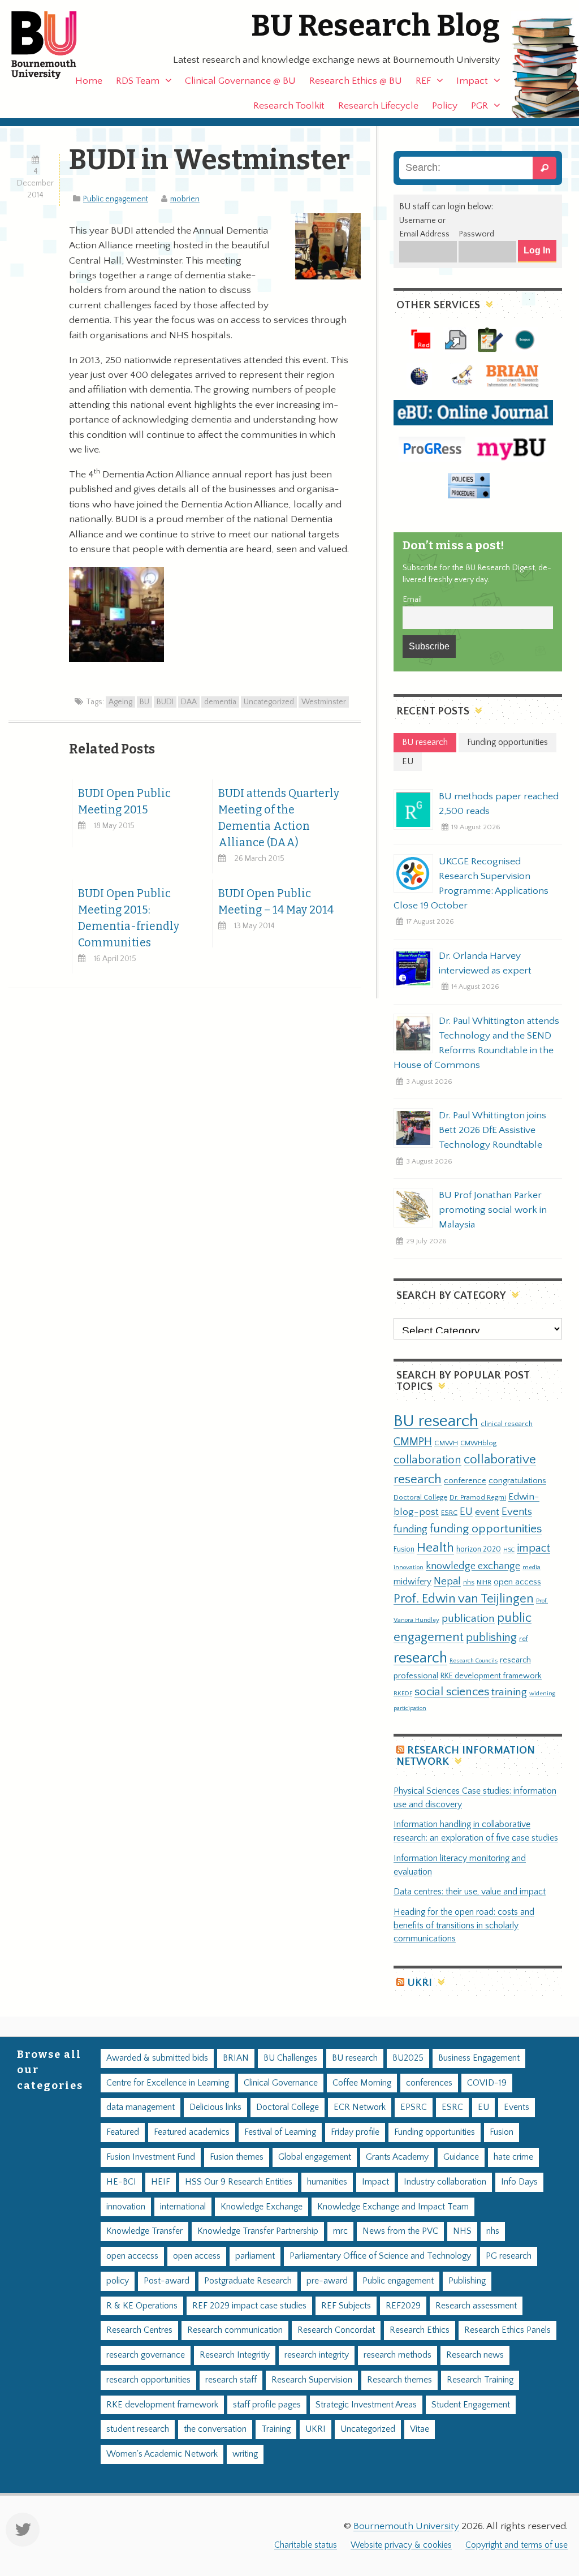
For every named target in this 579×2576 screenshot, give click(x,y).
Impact (472, 81)
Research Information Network (466, 1756)
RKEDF (403, 1693)
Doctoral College (420, 1497)
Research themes (399, 2380)
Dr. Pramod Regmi (478, 1497)
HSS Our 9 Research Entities (239, 2182)
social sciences (452, 1692)
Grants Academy (397, 2157)
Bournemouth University (54, 45)
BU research (436, 1421)
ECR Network (360, 2107)
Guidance (461, 2157)
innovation (409, 1567)
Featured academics (192, 2132)
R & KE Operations (142, 2306)
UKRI (420, 1983)
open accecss (132, 2256)
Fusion (404, 1549)
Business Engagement (479, 2058)
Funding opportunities (435, 2132)
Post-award (167, 2281)
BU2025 (408, 2058)
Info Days (519, 2182)
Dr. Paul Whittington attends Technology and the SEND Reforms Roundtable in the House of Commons (476, 1043)
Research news (475, 2355)
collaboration (427, 1460)
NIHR (484, 1582)
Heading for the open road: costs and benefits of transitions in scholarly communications (464, 1926)
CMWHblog (478, 1443)
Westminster (324, 702)
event (487, 1512)
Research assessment (476, 2306)
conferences (429, 2083)
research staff (231, 2380)
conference (465, 1481)
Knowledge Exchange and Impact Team (393, 2207)
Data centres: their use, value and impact (470, 1892)
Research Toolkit (289, 106)
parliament (255, 2256)
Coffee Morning (362, 2083)
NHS (462, 2231)
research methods (397, 2355)
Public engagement (116, 199)
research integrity (317, 2355)
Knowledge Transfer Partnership (258, 2231)
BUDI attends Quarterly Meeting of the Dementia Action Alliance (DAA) (279, 818)
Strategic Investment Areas (366, 2405)
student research (138, 2429)
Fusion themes (237, 2157)
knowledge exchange (473, 1566)
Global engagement (315, 2157)
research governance (146, 2355)
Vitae (420, 2429)
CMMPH (413, 1442)
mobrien (185, 199)
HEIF (161, 2182)
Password (476, 234)
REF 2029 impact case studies (249, 2306)
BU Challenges (290, 2058)
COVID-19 (487, 2083)
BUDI (165, 702)
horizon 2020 (479, 1549)
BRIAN (236, 2058)
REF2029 (403, 2306)
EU (466, 1512)
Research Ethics (420, 2330)
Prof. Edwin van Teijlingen (464, 1599)
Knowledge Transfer (144, 2231)
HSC (509, 1550)
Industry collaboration (445, 2182)
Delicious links (215, 2107)
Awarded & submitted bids (157, 2058)
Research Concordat (336, 2330)
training (509, 1692)
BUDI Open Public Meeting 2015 (124, 802)
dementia (220, 702)
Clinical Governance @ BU (240, 81)
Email (412, 600)
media (532, 1567)
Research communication (235, 2330)
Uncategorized (269, 702)
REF (423, 81)
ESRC (449, 1513)
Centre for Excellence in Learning (168, 2083)
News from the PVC (400, 2231)
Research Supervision (312, 2380)
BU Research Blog (375, 26)
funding (411, 1529)
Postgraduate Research (248, 2281)
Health (435, 1548)
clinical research (507, 1424)
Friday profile (355, 2132)
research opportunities (148, 2380)
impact (533, 1548)
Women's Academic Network (162, 2454)
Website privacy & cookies (401, 2545)
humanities (327, 2182)
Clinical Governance (281, 2083)
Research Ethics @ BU (356, 81)
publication (468, 1618)
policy (118, 2281)
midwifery (412, 1582)
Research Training (480, 2380)
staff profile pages (267, 2405)
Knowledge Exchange (262, 2207)
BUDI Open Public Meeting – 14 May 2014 (276, 902)
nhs (469, 1582)
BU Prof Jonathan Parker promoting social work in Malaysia (493, 1210)
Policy (445, 106)
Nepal (447, 1581)
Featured (123, 2132)
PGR (479, 106)
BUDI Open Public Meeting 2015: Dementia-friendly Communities (129, 918)
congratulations (517, 1481)
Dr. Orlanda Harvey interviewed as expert (485, 963)
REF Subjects (346, 2306)
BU (144, 702)
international (183, 2207)
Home (89, 81)
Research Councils (474, 1661)
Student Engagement (471, 2405)
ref (524, 1639)
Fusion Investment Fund (151, 2157)
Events (517, 1512)
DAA (189, 702)
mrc (340, 2231)
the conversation (215, 2429)
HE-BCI (121, 2182)
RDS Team (138, 81)
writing (245, 2454)
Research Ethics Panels (507, 2330)
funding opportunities (486, 1529)
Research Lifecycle (378, 106)
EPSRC (414, 2107)
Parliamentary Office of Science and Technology (380, 2256)
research (420, 1658)
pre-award (327, 2281)
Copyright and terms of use (517, 2545)
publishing (491, 1638)
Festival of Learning (280, 2132)
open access (517, 1582)
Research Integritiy (235, 2355)
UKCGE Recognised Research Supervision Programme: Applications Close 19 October (471, 884)
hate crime (513, 2157)
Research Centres (139, 2330)
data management (141, 2107)
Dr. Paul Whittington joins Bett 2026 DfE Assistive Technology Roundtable (492, 1130)
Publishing (467, 2281)
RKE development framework (491, 1676)
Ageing (120, 702)
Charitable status (306, 2545)
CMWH (446, 1443)
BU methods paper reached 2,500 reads (499, 804)
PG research (509, 2256)
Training (276, 2429)
